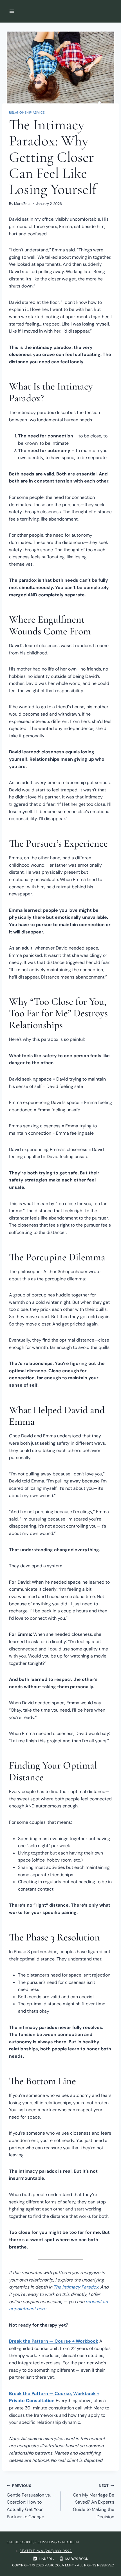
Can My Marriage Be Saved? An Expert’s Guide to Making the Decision (94, 2501)
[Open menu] (12, 11)
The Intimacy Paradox (76, 2287)
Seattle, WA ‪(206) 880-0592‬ (46, 2551)
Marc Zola (22, 204)
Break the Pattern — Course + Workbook (54, 2341)
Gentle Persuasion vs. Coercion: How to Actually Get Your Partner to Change (29, 2501)
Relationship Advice (27, 112)
